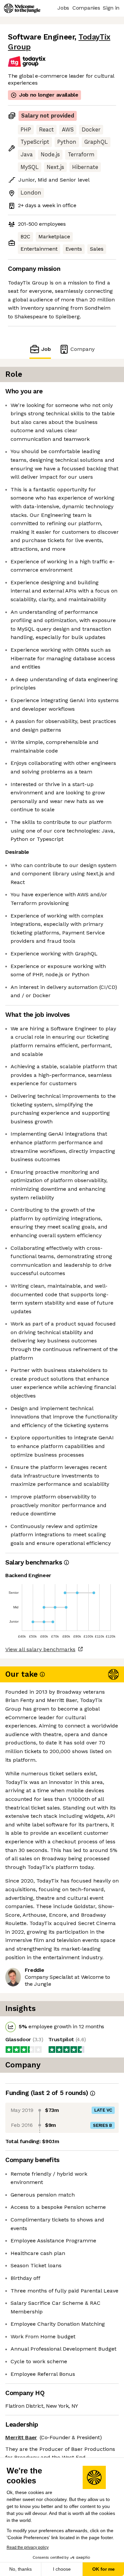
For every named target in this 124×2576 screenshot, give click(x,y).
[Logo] (22, 8)
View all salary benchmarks (40, 1649)
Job (46, 349)
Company (83, 349)
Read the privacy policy (28, 2547)
